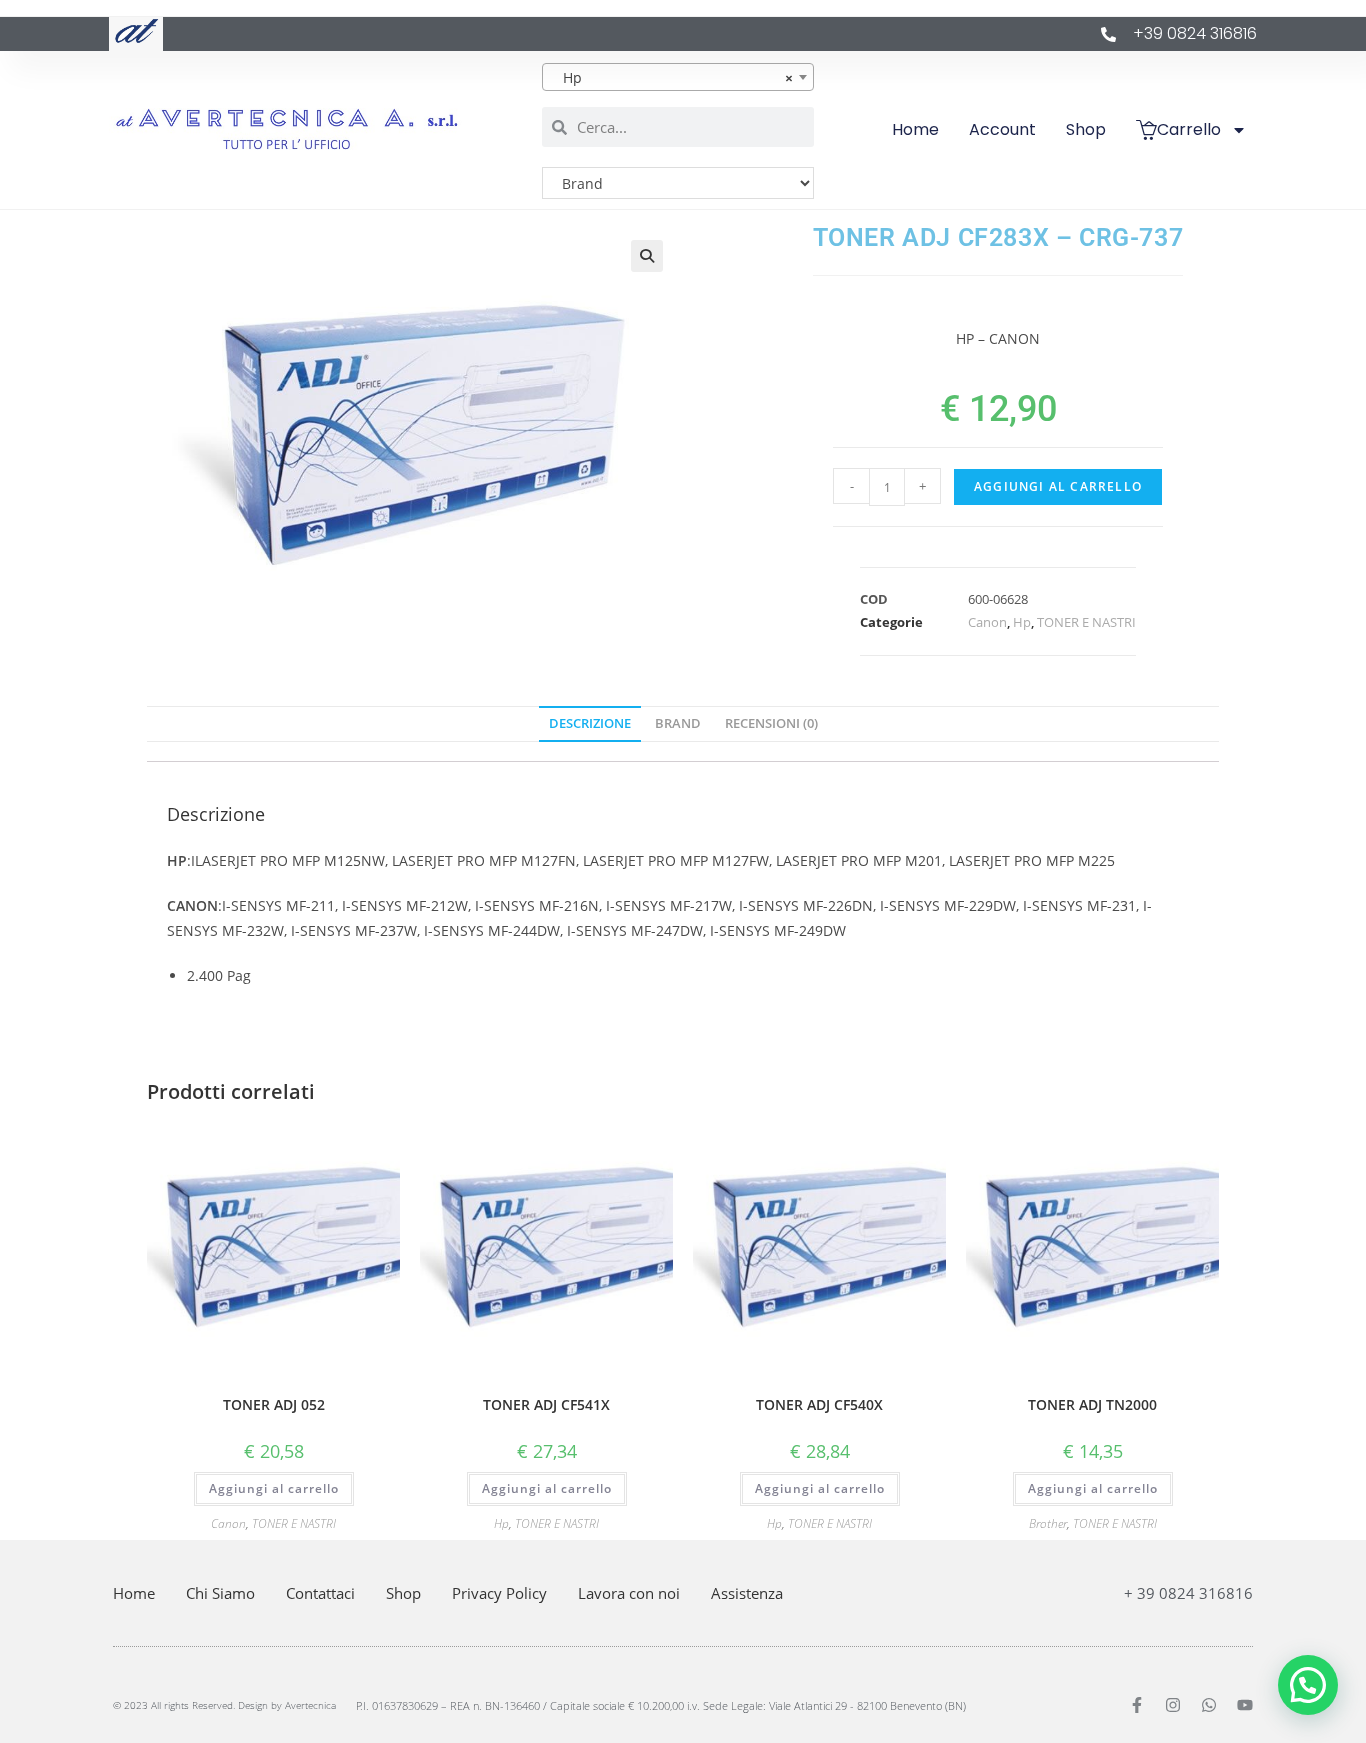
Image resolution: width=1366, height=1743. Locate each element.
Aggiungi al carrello (1058, 486)
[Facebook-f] (1137, 1705)
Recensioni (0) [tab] (771, 723)
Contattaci (320, 1593)
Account (1002, 129)
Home (915, 129)
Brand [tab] (678, 723)
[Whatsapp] (1209, 1705)
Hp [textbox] (672, 77)
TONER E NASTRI (1086, 622)
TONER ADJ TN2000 (1092, 1404)
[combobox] (678, 77)
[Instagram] (1173, 1705)
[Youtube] (1245, 1705)
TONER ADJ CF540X (819, 1404)
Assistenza (747, 1593)
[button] (647, 256)
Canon (987, 622)
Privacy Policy (499, 1593)
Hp (1022, 622)
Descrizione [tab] (590, 723)
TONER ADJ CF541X (546, 1404)
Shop (1086, 129)
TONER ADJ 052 (274, 1404)
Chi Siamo (220, 1593)
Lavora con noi (629, 1593)
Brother (1048, 1523)
